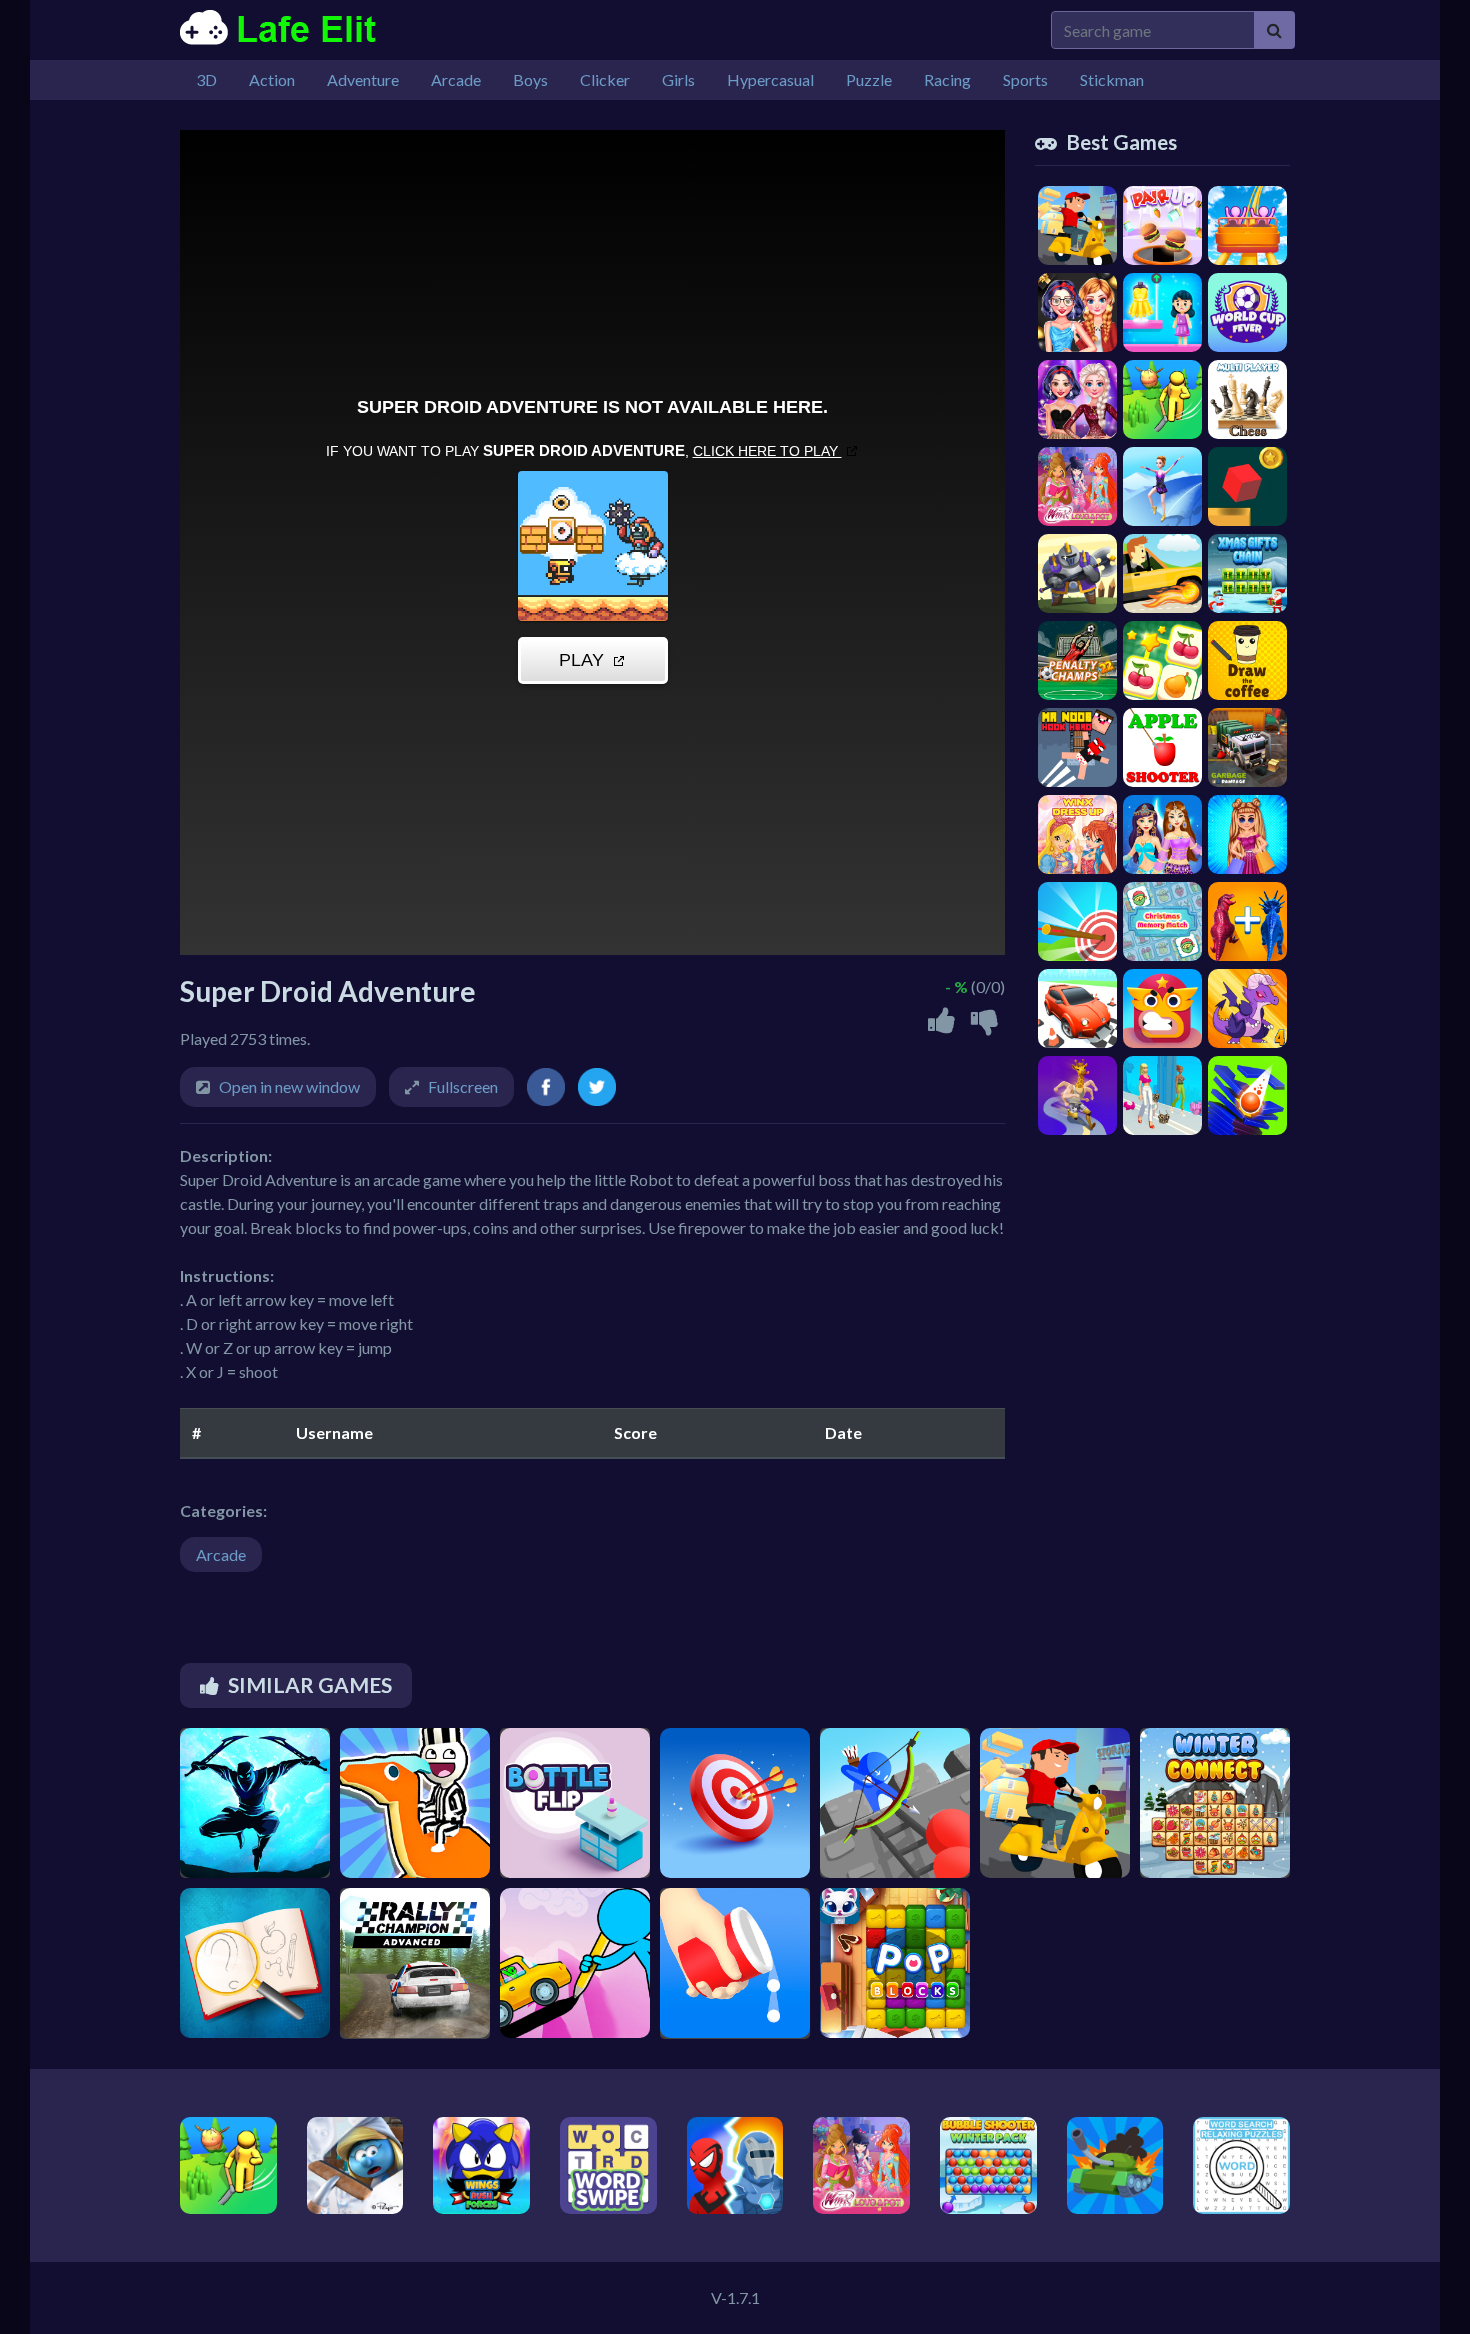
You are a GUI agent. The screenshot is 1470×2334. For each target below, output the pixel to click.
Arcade (221, 1554)
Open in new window (289, 1086)
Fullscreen (463, 1086)
